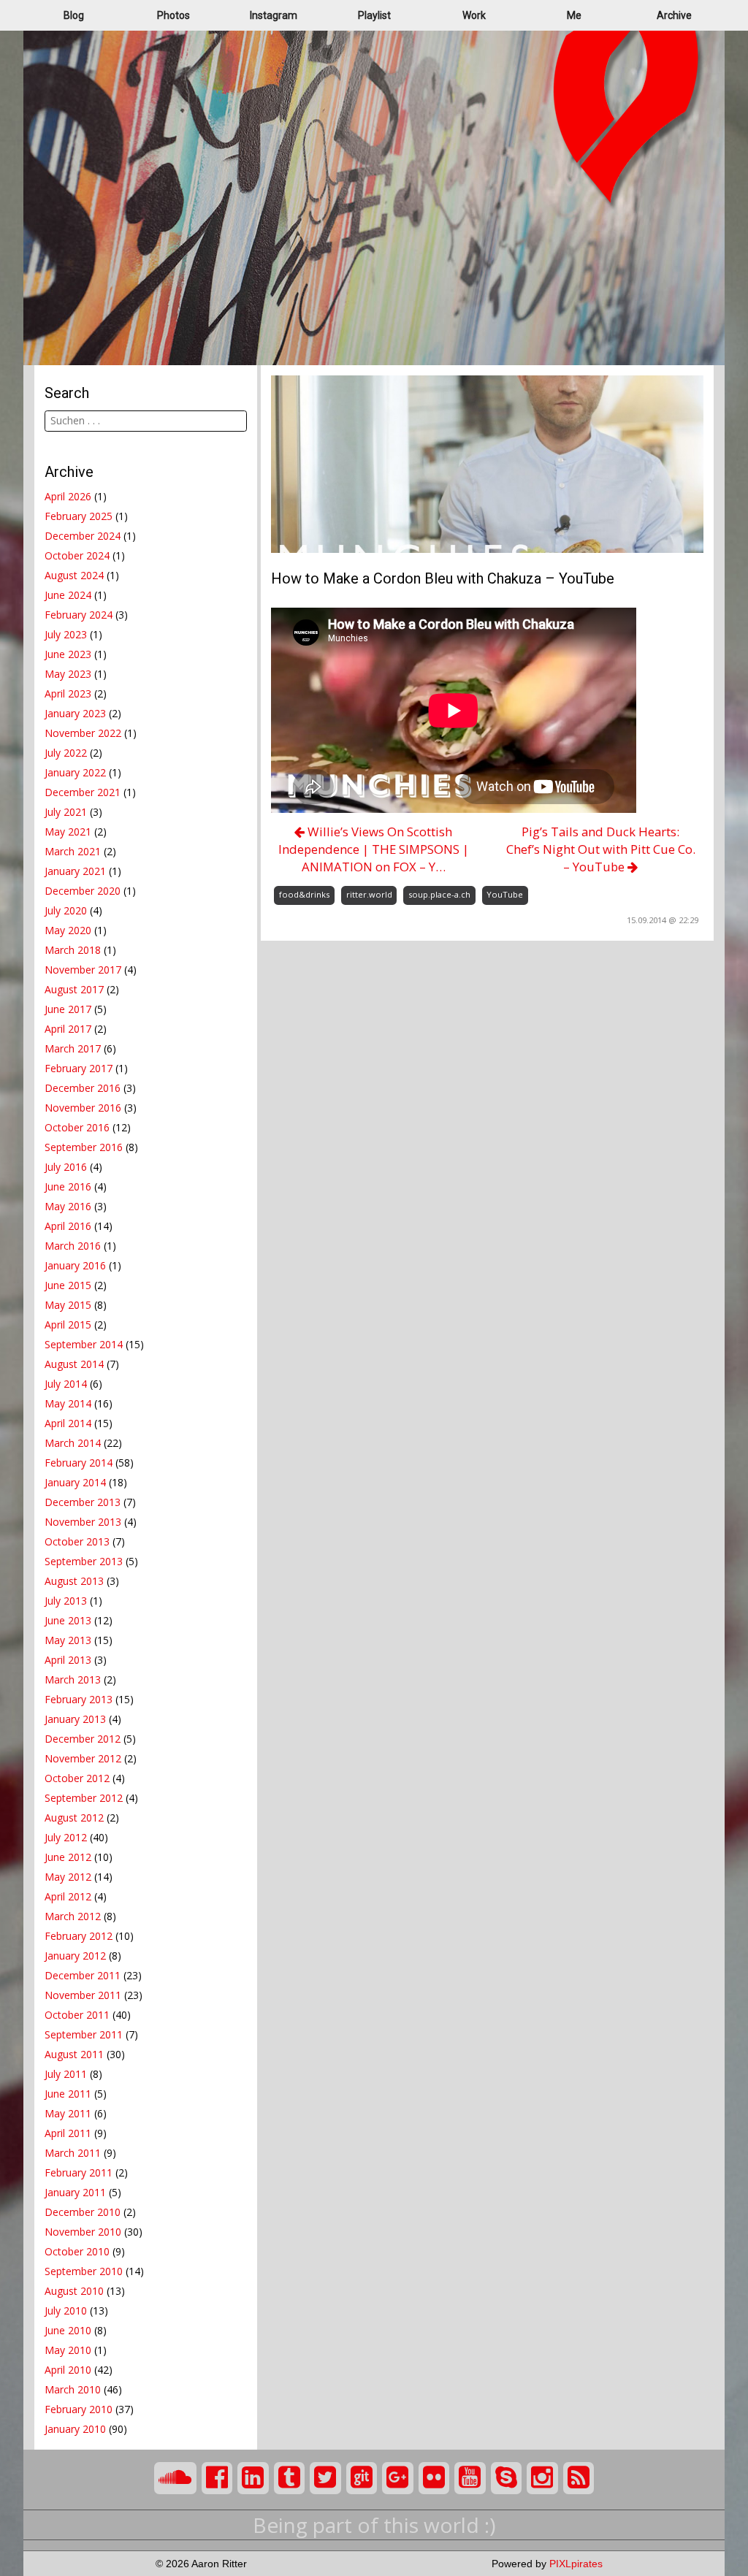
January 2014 (75, 1482)
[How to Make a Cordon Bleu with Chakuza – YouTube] (487, 463)
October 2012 (77, 1778)
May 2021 (68, 832)
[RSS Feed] (579, 2478)
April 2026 (68, 496)
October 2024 (77, 555)
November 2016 (83, 1108)
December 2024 (83, 536)
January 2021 (75, 871)
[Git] (362, 2478)
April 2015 (68, 1325)
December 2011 (83, 1975)
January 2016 (75, 1265)
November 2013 (83, 1522)
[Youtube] (470, 2478)
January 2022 (75, 772)
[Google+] (398, 2478)
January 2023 (75, 713)
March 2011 (73, 2153)
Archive (674, 15)
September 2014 (84, 1344)
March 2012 (73, 1916)
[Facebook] (217, 2478)
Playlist (374, 15)
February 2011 (79, 2172)
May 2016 (68, 1206)
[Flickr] (434, 2478)
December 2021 (83, 792)
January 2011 (75, 2192)
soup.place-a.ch (439, 894)
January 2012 (75, 1956)
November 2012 (83, 1758)
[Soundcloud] (175, 2478)
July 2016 (66, 1167)
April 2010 (68, 2370)
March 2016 (73, 1246)
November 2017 (83, 970)
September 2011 (84, 2034)
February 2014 (79, 1463)
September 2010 (84, 2271)
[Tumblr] (290, 2478)
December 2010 (83, 2212)
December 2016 (83, 1088)
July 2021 (66, 812)
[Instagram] (542, 2478)
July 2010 (66, 2311)
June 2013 (68, 1620)
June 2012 (68, 1857)
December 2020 (83, 891)
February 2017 (79, 1068)
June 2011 (68, 2094)
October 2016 (77, 1127)
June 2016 (68, 1186)
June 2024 (68, 595)
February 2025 (79, 516)
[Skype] (507, 2478)
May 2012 (68, 1877)
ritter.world (369, 894)
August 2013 (74, 1581)
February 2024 (79, 615)
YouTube (505, 894)
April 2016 (68, 1226)
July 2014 (66, 1384)
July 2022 (66, 753)
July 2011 (66, 2074)
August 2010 (74, 2291)
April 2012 (68, 1896)
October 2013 (77, 1541)
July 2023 (66, 634)
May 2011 (68, 2113)
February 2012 (79, 1936)
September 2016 (84, 1147)
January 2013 (75, 1719)
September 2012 (84, 1798)
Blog (74, 15)
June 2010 (68, 2330)
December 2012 (83, 1739)
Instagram (274, 15)
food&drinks (304, 894)
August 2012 (74, 1818)
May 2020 (68, 930)
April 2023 (68, 693)
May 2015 (68, 1305)
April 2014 (68, 1423)
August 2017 (74, 989)
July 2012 (66, 1837)
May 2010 (68, 2350)
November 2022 (83, 733)
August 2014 (74, 1364)
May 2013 (68, 1640)
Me (574, 15)
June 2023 (68, 654)
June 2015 (68, 1285)
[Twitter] (325, 2478)
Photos (173, 15)
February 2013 (79, 1699)
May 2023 (68, 674)
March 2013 (73, 1679)
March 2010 (73, 2389)
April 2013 (68, 1660)
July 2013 (66, 1601)
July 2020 (66, 910)
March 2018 (73, 950)
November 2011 (83, 1995)
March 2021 (73, 851)
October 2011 (77, 2015)
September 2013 (84, 1561)
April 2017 (68, 1029)
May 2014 (68, 1403)
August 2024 (74, 575)
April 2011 (68, 2133)
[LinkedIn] (253, 2478)
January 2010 (75, 2429)
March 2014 (73, 1443)
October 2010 (77, 2251)
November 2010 (83, 2232)
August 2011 (74, 2054)
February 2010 (79, 2409)
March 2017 (73, 1048)
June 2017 (68, 1009)
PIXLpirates (576, 2564)
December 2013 (83, 1502)
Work (474, 15)
